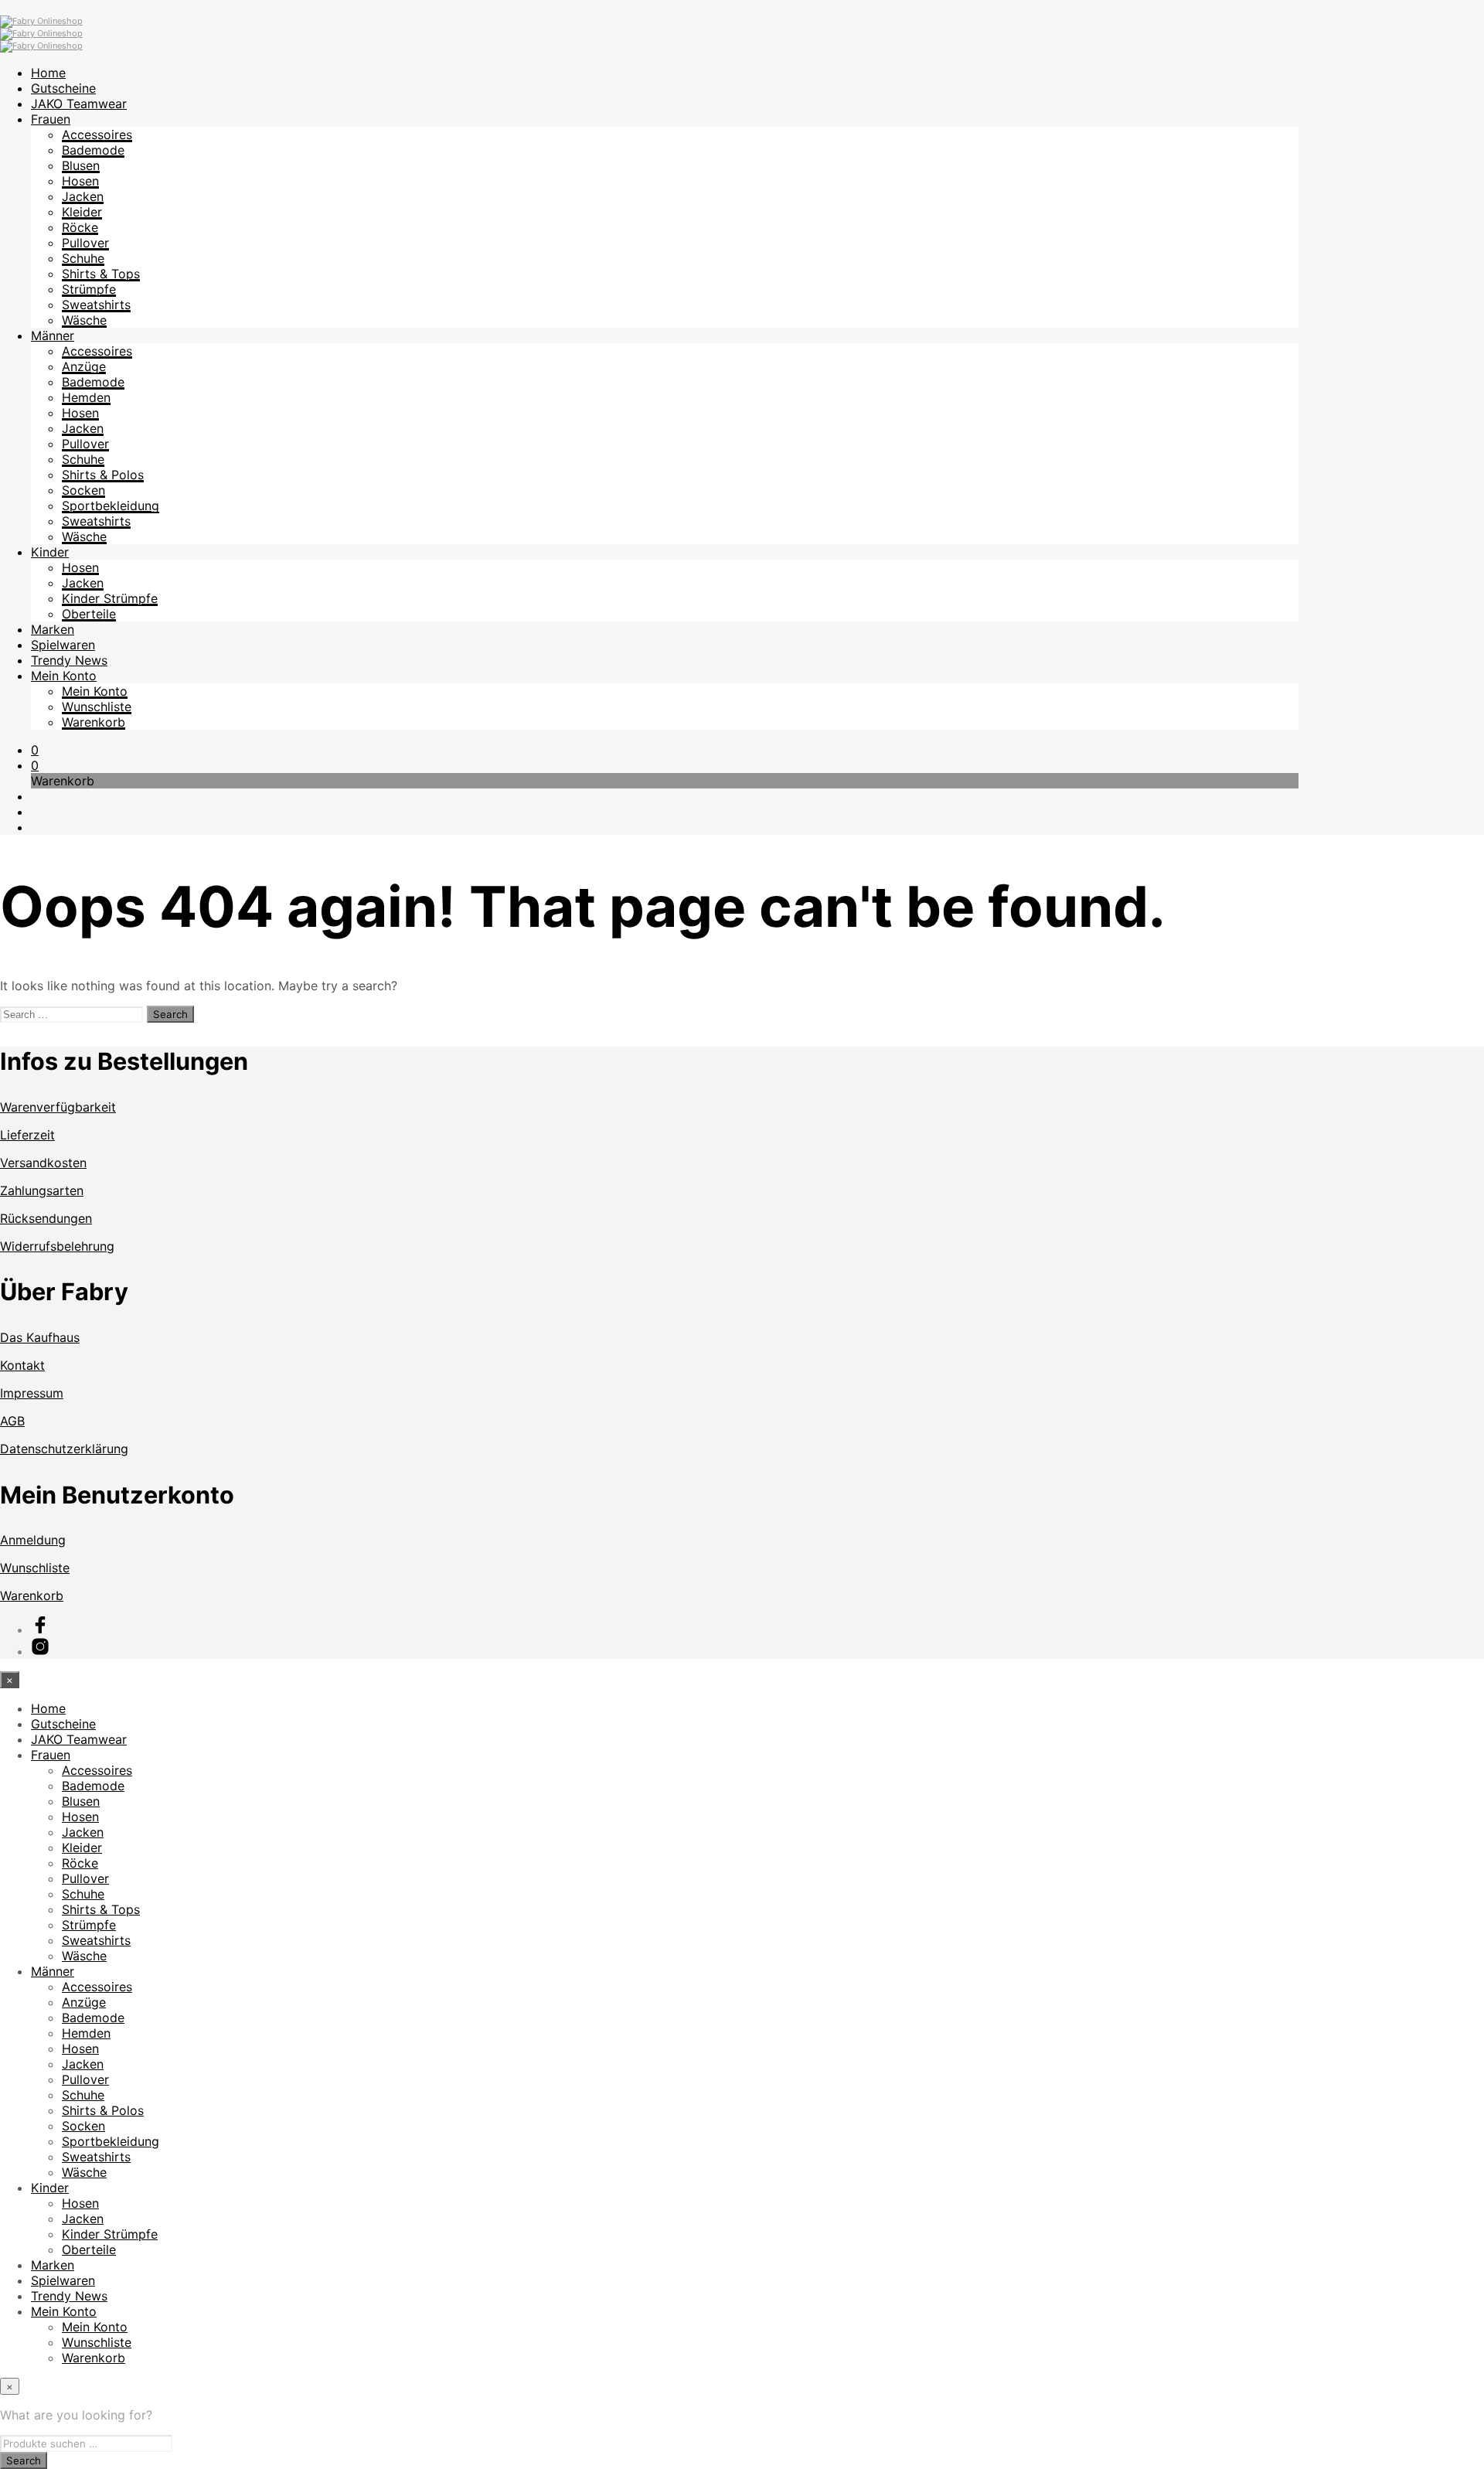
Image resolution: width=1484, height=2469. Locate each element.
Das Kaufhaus (40, 1337)
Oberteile (89, 614)
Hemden (86, 397)
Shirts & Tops (101, 274)
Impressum (32, 1393)
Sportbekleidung (111, 506)
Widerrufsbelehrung (57, 1246)
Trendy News (69, 660)
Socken (83, 490)
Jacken (83, 196)
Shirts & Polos (103, 475)
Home (48, 73)
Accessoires (97, 135)
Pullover (85, 243)
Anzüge (84, 366)
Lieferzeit (27, 1135)
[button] (35, 750)
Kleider (82, 212)
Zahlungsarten (42, 1190)
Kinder (50, 552)
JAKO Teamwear (79, 104)
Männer (53, 335)
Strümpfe (89, 289)
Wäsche (84, 320)
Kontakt (22, 1365)
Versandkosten (43, 1163)
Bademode (93, 150)
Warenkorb (94, 722)
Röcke (80, 227)
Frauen (51, 119)
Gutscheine (63, 88)
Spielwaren (63, 645)
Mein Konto (64, 676)
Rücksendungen (46, 1218)
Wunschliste (97, 707)
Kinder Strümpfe (110, 598)
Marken (53, 629)
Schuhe (83, 258)
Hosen (80, 181)
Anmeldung (33, 1540)
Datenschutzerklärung (64, 1449)
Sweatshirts (96, 305)
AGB (12, 1421)
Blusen (81, 165)
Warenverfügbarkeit (58, 1107)
